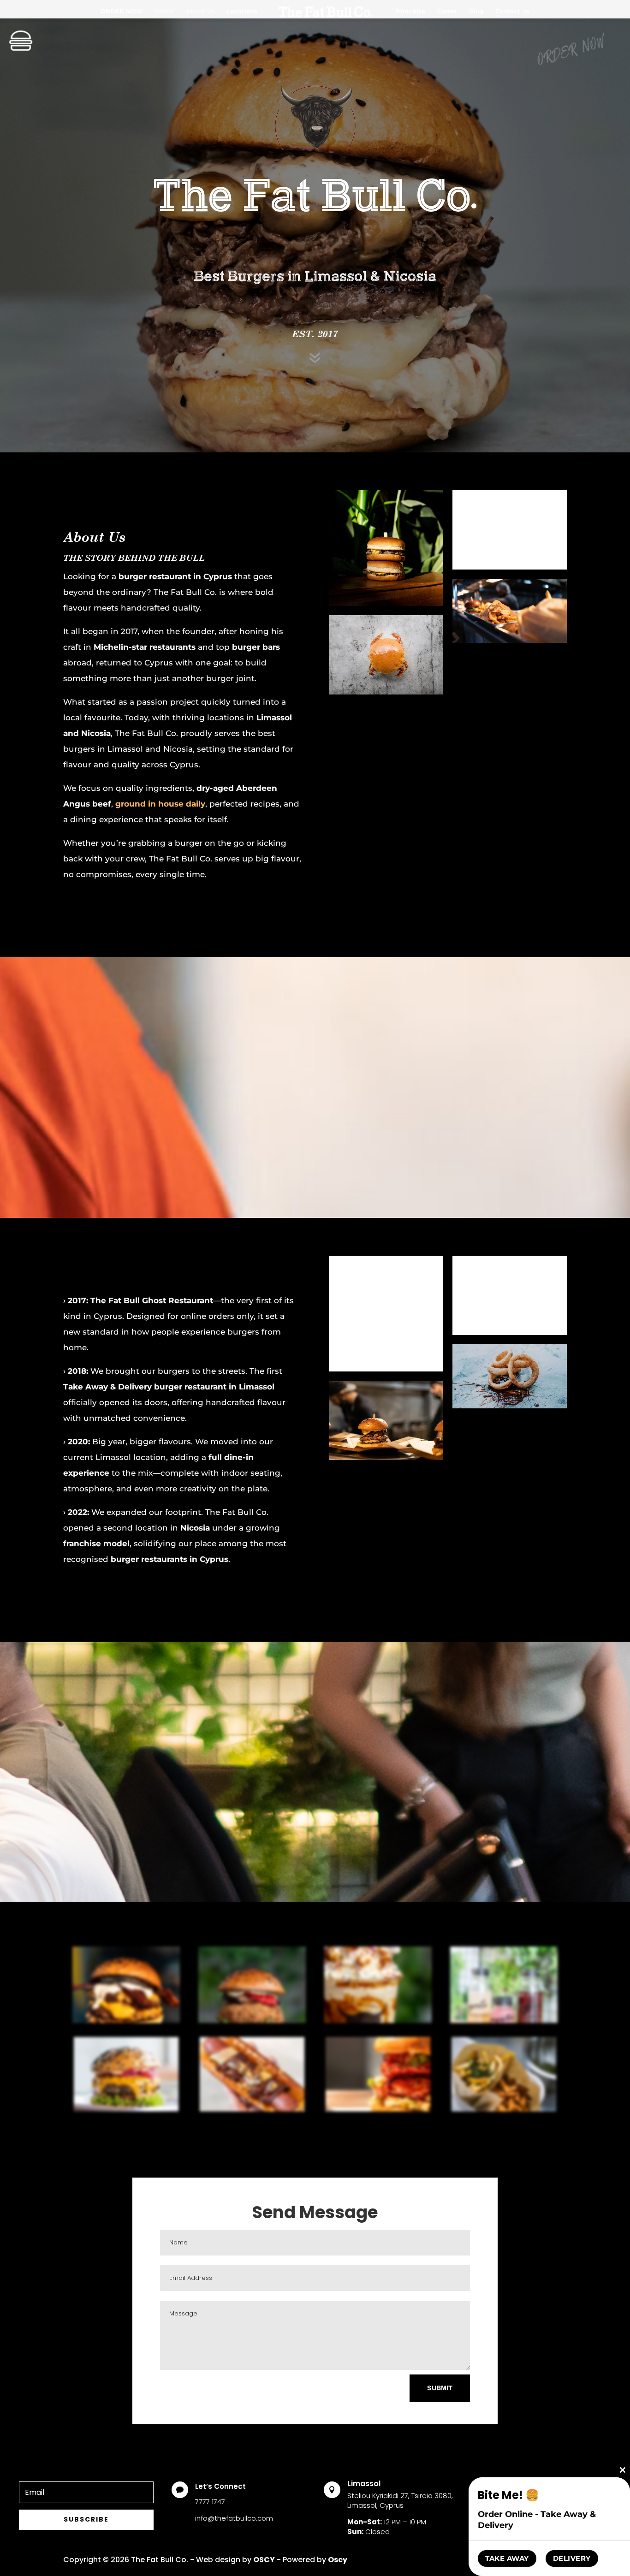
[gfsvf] (252, 2021)
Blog (476, 11)
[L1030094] (378, 2110)
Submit (440, 2388)
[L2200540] (378, 2021)
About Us (200, 11)
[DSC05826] (504, 2110)
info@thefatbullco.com (234, 2518)
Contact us (512, 11)
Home (164, 11)
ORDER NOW (122, 11)
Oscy (338, 2560)
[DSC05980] (126, 2021)
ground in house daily (160, 804)
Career (447, 11)
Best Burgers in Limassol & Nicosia (315, 276)
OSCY (264, 2560)
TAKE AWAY (507, 2558)
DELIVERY (572, 2558)
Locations (242, 11)
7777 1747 (210, 2502)
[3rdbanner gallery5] (252, 2110)
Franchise (410, 11)
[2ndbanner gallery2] (126, 2110)
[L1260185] (504, 2021)
